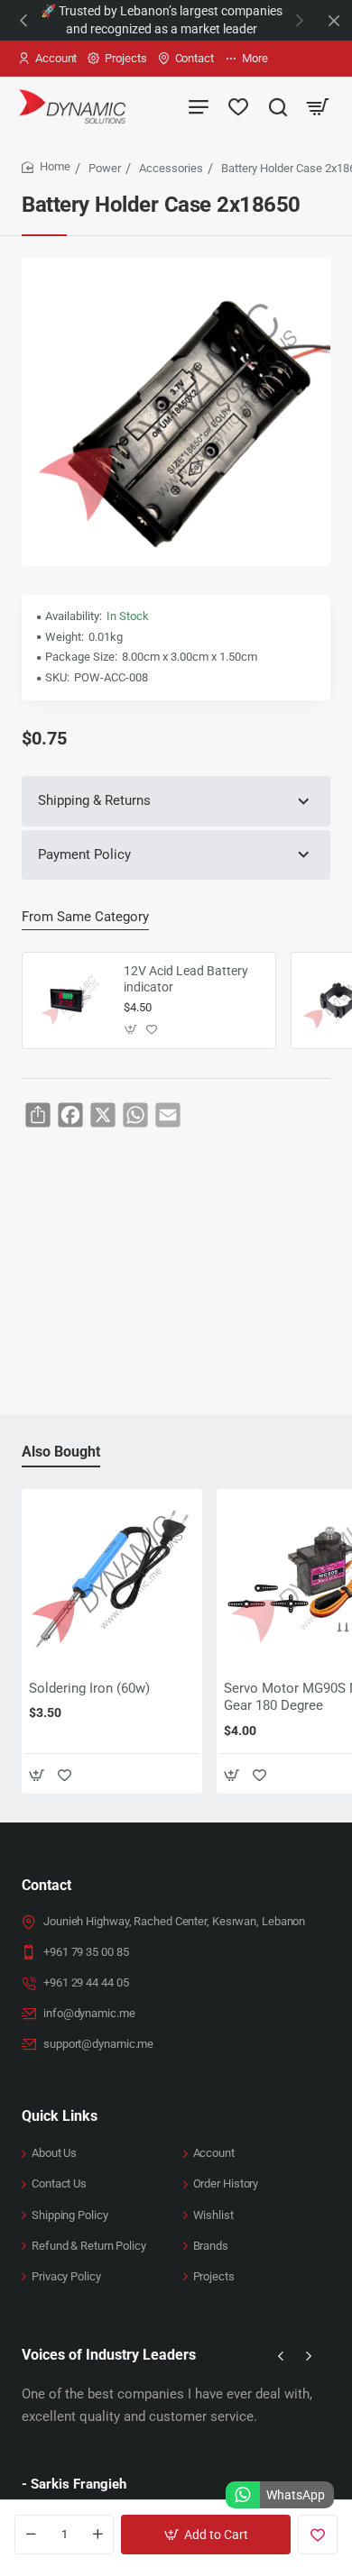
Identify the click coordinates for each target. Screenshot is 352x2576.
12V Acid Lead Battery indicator (186, 979)
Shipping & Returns (94, 800)
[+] (97, 2535)
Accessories (171, 168)
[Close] (334, 21)
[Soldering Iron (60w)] (112, 1579)
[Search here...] (278, 106)
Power (105, 168)
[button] (23, 20)
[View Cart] (318, 106)
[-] (31, 2535)
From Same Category (85, 917)
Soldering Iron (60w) (89, 1688)
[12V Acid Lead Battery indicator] (70, 1000)
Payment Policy (84, 854)
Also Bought (61, 1452)
